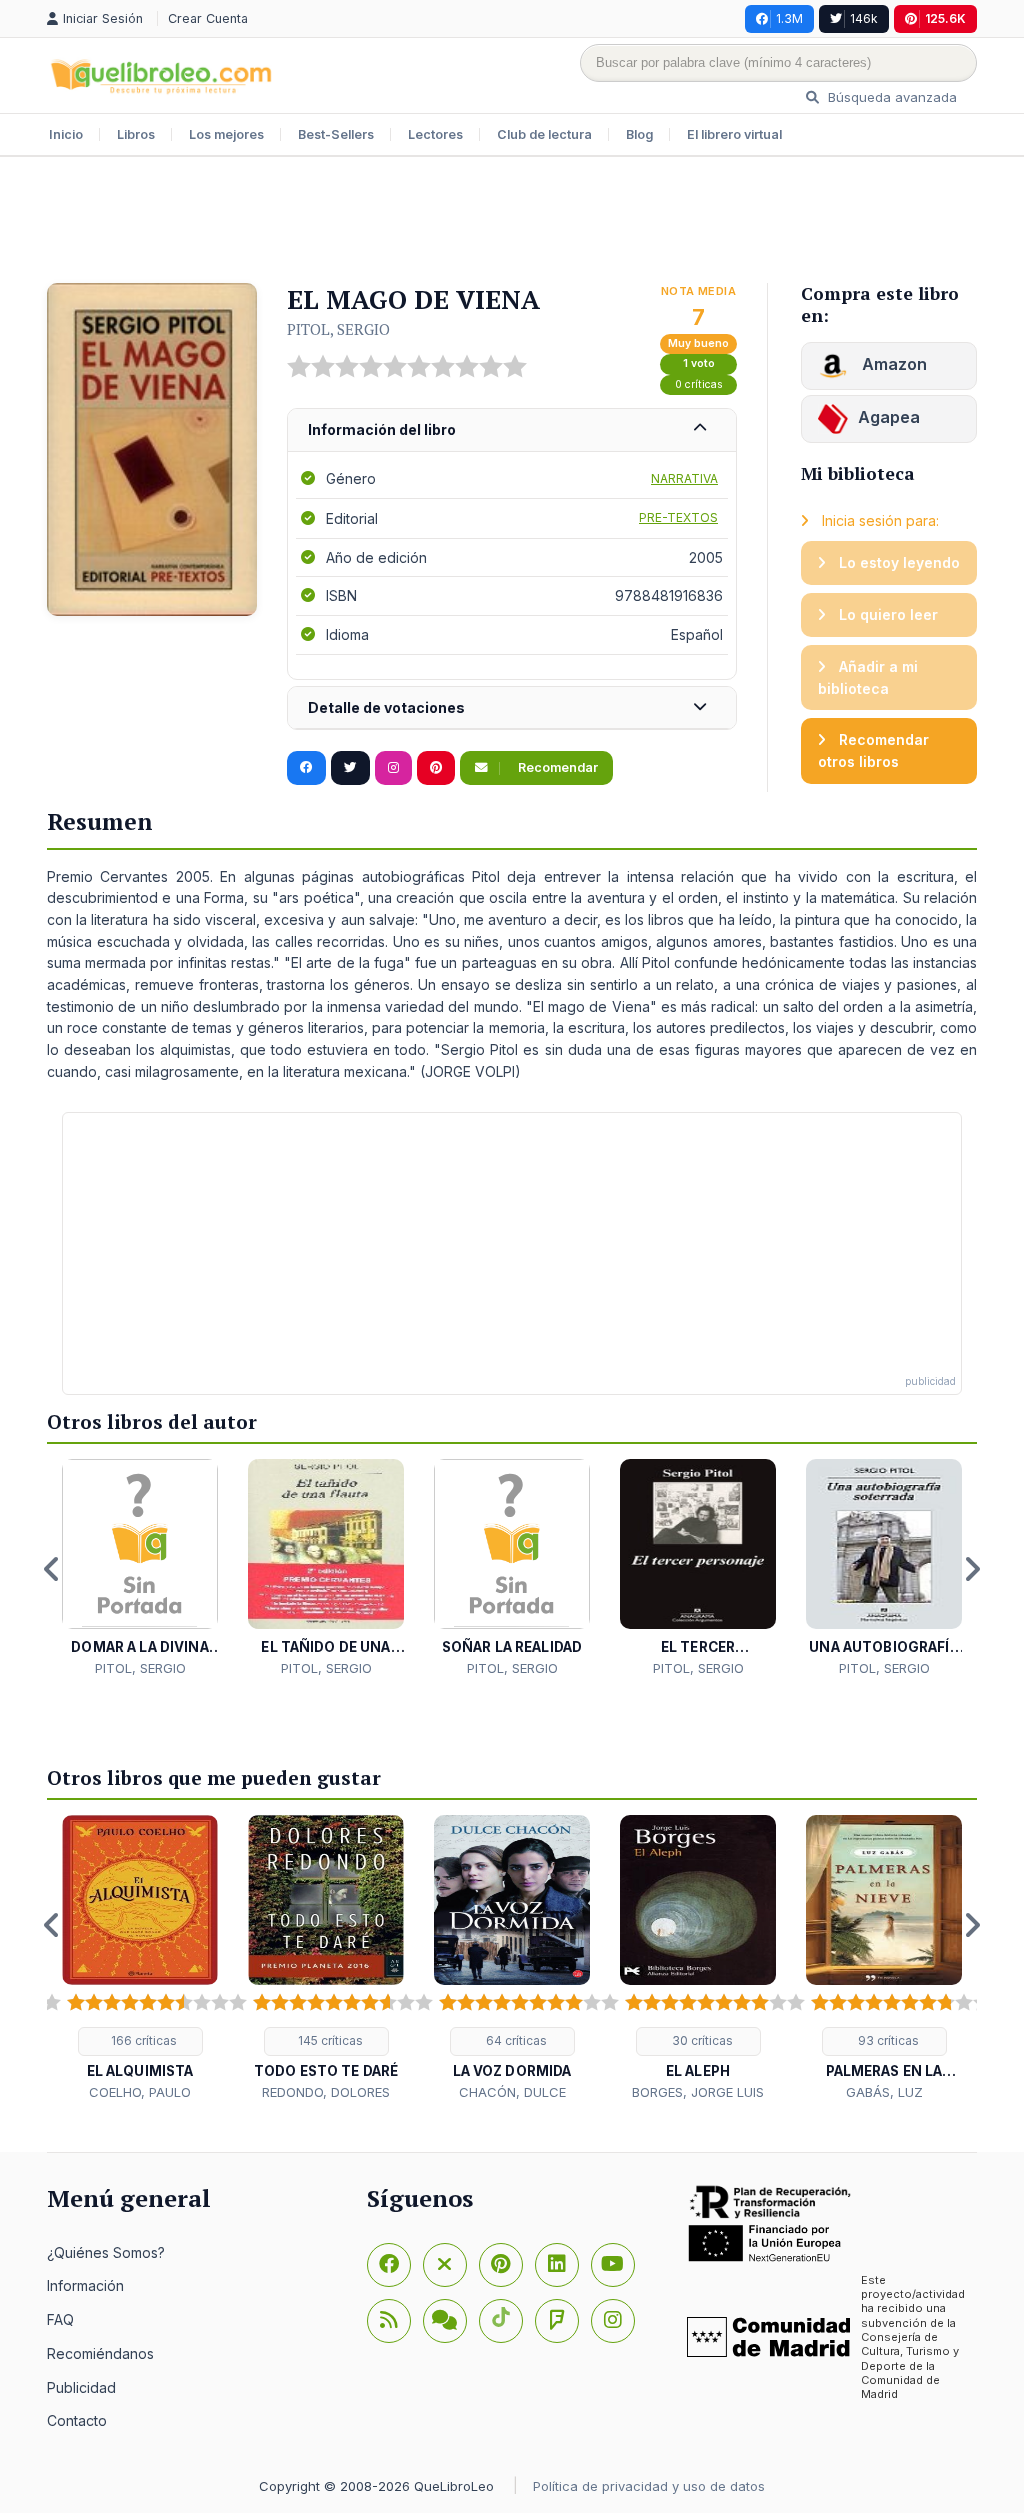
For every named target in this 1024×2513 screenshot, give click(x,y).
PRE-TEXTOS (678, 517)
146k (864, 18)
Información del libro (382, 429)
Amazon (892, 364)
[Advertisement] (512, 222)
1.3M (789, 18)
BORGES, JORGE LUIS (698, 2092)
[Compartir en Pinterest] (436, 768)
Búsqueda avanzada (890, 97)
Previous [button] (52, 1569)
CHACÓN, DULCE (512, 2092)
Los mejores (226, 134)
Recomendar (556, 767)
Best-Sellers (336, 134)
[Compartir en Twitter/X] (350, 768)
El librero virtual (734, 134)
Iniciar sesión (105, 18)
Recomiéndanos (100, 2353)
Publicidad (81, 2387)
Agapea (889, 417)
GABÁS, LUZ (884, 2092)
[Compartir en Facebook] (306, 768)
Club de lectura (544, 134)
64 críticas (515, 2040)
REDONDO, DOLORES (326, 2092)
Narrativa (684, 478)
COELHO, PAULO (140, 2092)
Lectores (435, 134)
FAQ (60, 2319)
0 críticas (699, 384)
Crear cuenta (208, 18)
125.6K (945, 18)
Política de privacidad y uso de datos (649, 2486)
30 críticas (701, 2040)
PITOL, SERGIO (338, 329)
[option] (140, 1568)
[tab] (512, 430)
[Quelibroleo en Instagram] (393, 768)
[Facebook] (389, 2265)
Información (85, 2285)
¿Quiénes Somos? (106, 2252)
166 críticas (142, 2040)
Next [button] (972, 1569)
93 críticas (887, 2040)
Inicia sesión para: (878, 520)
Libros (136, 134)
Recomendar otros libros (873, 750)
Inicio (66, 134)
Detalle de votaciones (386, 707)
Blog (639, 134)
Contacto (77, 2420)
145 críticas (329, 2040)
